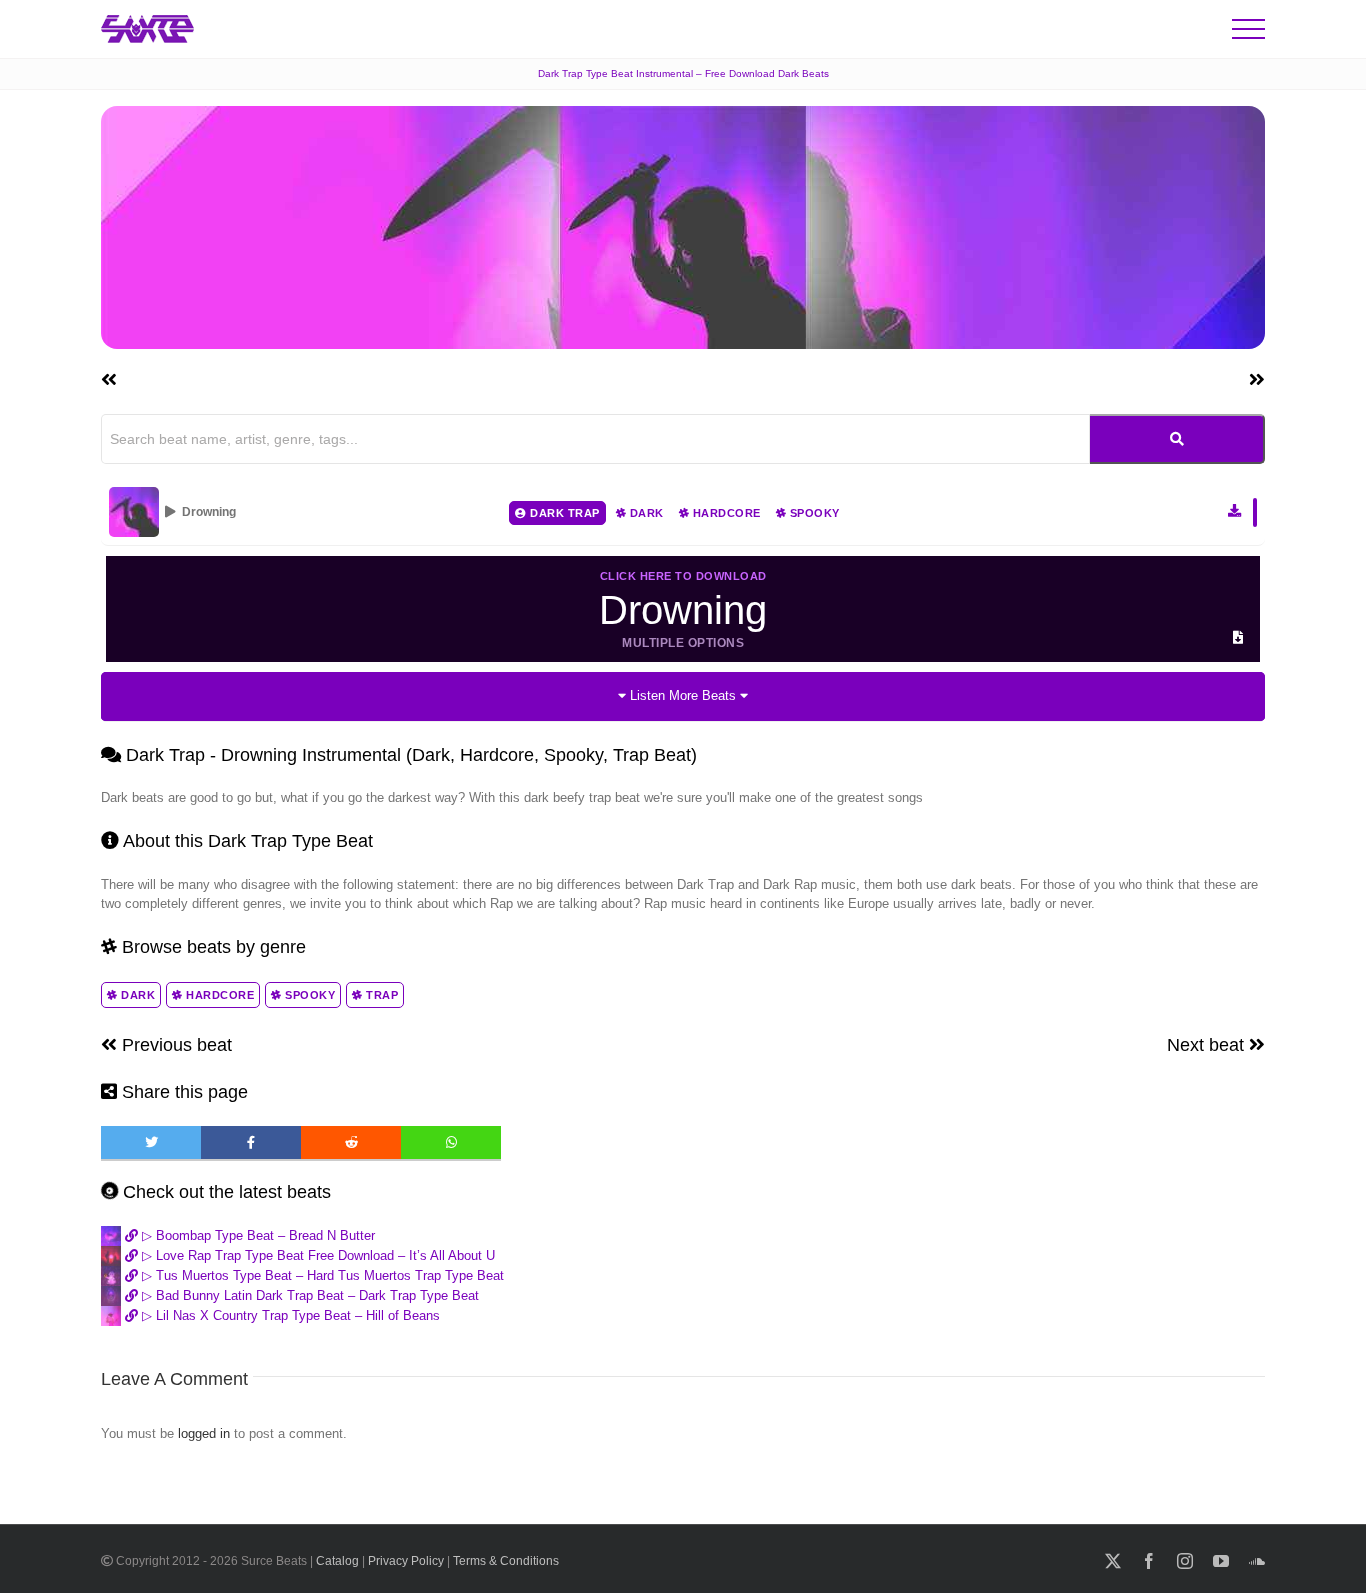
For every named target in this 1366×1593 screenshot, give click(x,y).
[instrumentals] (1177, 439)
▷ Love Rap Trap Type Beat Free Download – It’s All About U (316, 1255)
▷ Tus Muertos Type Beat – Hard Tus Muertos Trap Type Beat (321, 1275)
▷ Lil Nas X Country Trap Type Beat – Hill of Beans (289, 1315)
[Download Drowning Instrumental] (1234, 510)
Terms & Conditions (506, 1561)
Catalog (337, 1561)
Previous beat (174, 1045)
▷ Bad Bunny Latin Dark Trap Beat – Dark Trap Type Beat (308, 1295)
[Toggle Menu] (1248, 29)
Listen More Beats (683, 695)
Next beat (1208, 1045)
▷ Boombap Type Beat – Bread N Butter (256, 1235)
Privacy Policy (406, 1561)
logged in (204, 1433)
